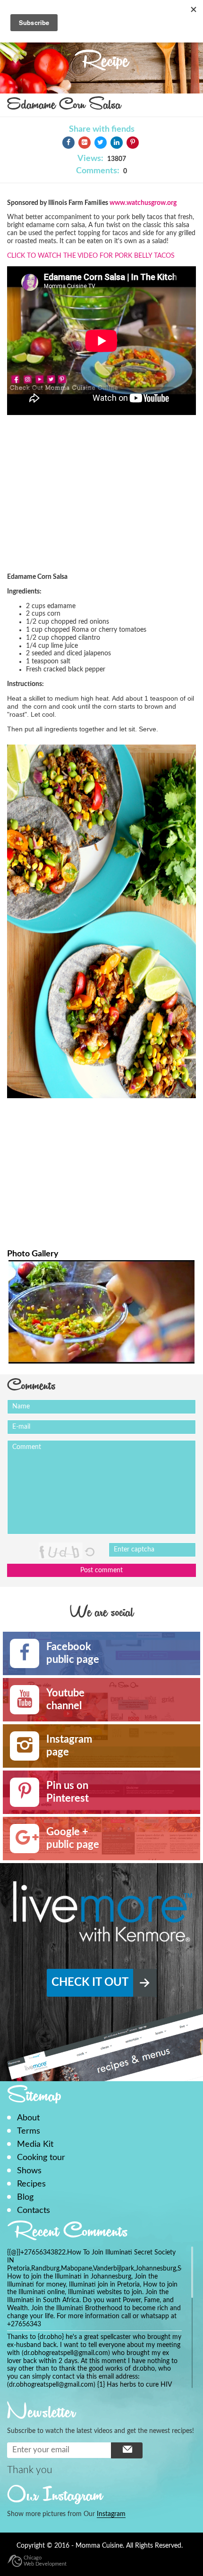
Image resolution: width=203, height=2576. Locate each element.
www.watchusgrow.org (143, 203)
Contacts (34, 2210)
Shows (29, 2171)
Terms (29, 2131)
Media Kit (35, 2144)
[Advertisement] (101, 503)
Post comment (101, 1570)
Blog (25, 2197)
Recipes (31, 2184)
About (28, 2118)
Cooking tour (41, 2157)
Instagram (111, 2514)
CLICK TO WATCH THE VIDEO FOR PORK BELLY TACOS (91, 256)
